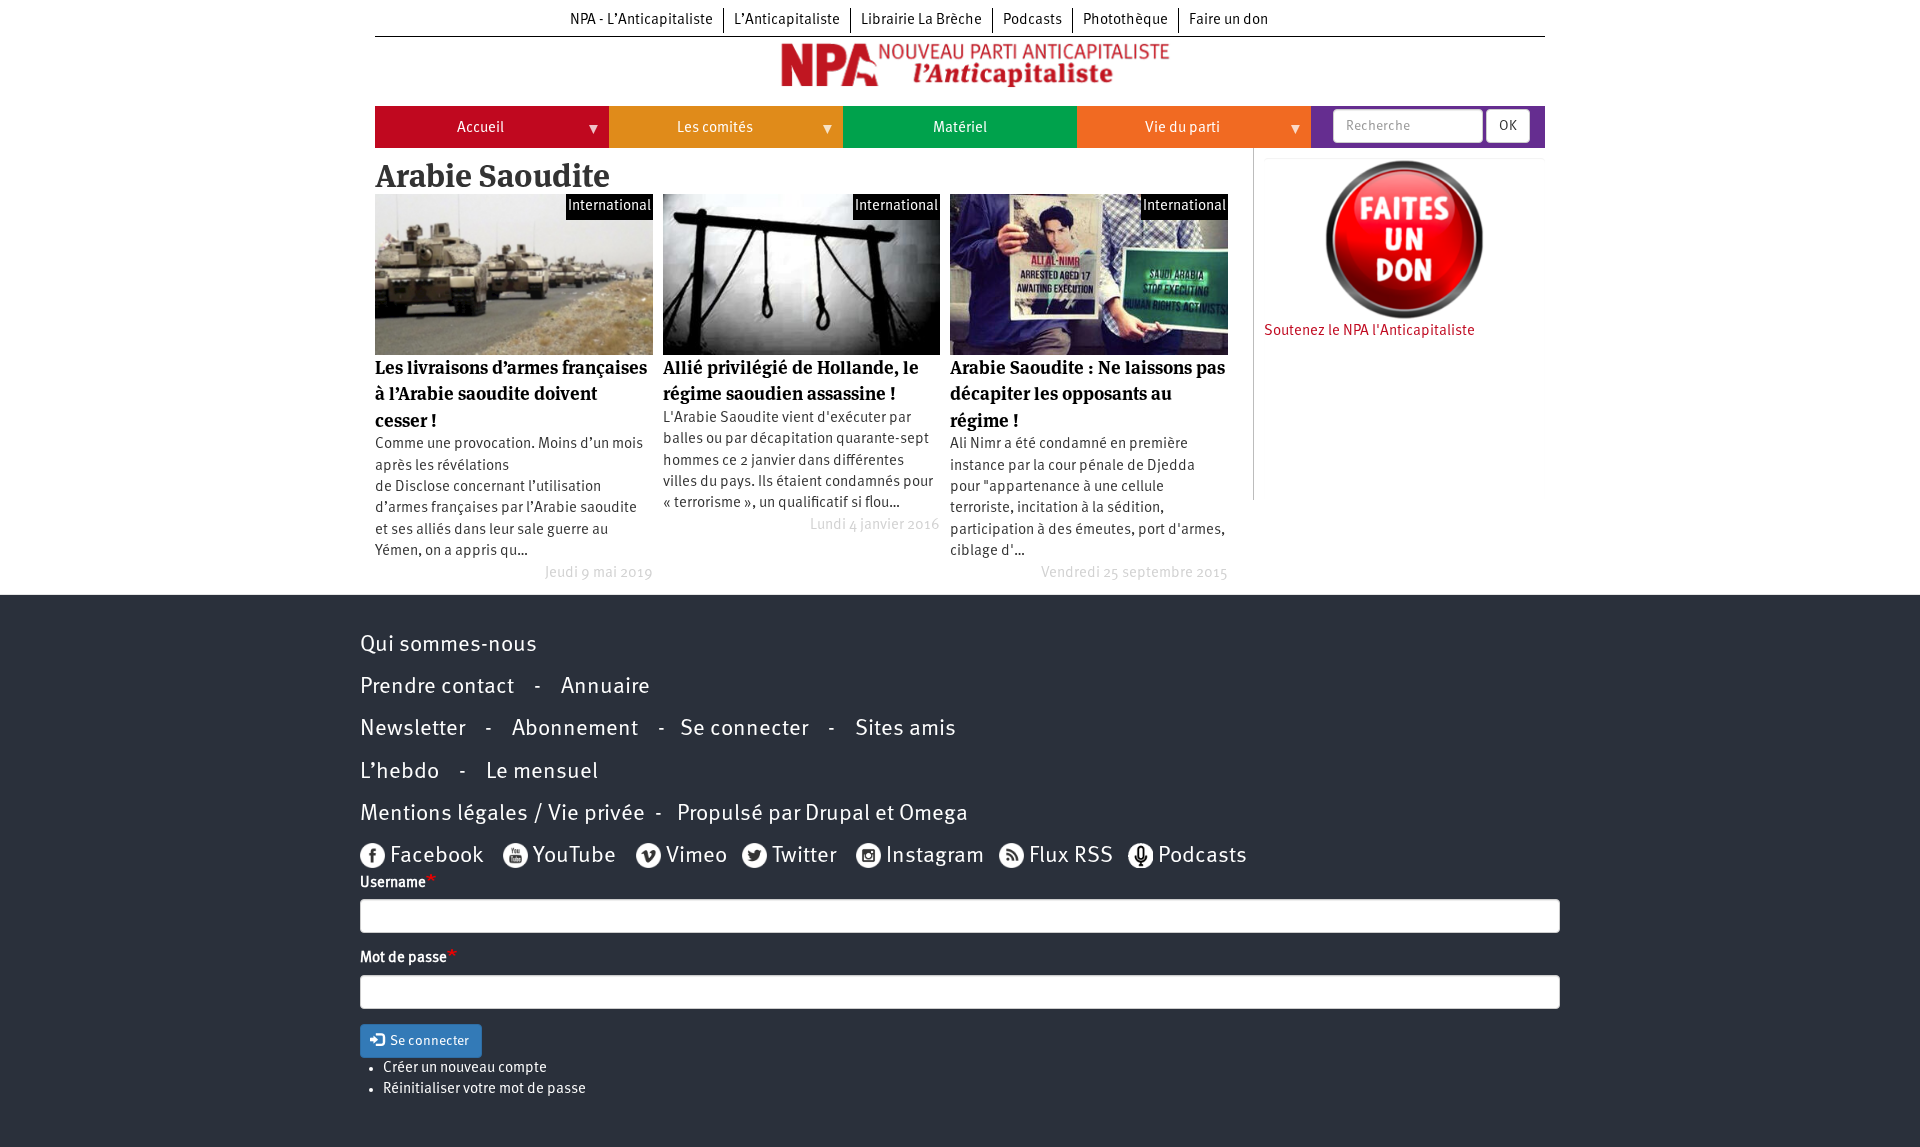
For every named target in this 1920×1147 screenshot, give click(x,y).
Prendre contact (437, 687)
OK (1508, 126)
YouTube (572, 856)
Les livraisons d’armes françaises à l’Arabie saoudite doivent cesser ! (511, 394)
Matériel (960, 128)
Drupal (837, 814)
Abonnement (575, 729)
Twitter (804, 856)
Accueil (439, 136)
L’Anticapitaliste (787, 20)
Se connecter (744, 729)
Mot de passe (403, 958)
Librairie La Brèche (921, 20)
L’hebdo (399, 772)
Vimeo (696, 856)
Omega (933, 814)
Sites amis (905, 729)
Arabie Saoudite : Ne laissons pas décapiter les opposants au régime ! (1087, 394)
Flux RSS (1071, 856)
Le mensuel (542, 772)
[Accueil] (960, 69)
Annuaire (605, 687)
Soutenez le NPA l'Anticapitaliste (1369, 331)
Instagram (935, 856)
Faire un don (1228, 20)
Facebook (434, 856)
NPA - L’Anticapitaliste (641, 20)
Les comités (681, 136)
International (609, 206)
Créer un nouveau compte (465, 1068)
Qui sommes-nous (448, 645)
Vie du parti (1148, 136)
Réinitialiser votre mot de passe (484, 1089)
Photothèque (1125, 20)
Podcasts (1032, 20)
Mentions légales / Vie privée (502, 814)
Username (393, 883)
